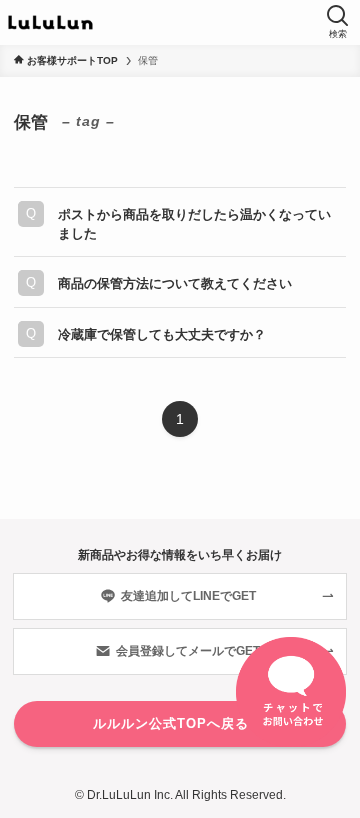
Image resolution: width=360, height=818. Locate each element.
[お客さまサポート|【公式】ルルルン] (50, 22)
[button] (337, 22)
